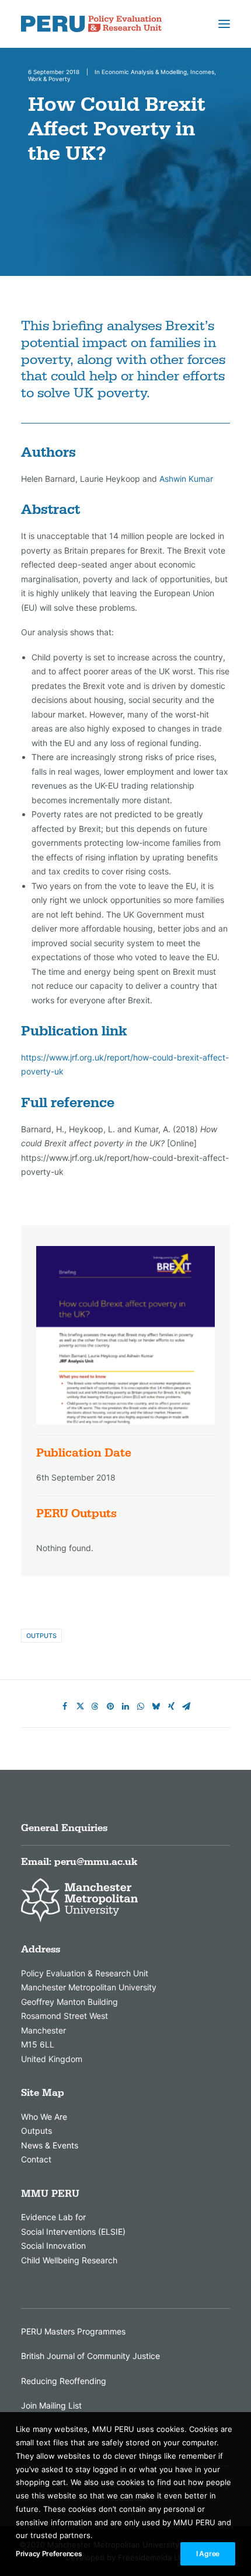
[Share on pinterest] (110, 1706)
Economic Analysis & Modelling (144, 72)
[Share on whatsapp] (141, 1706)
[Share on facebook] (65, 1706)
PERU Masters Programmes (73, 2331)
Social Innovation (53, 2246)
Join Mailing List (51, 2405)
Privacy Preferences (49, 2554)
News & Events (50, 2145)
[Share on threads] (95, 1706)
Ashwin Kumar (186, 479)
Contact (36, 2159)
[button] (224, 24)
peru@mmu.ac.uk (96, 1862)
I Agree (208, 2554)
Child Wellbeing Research (69, 2260)
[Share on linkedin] (125, 1706)
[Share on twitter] (80, 1706)
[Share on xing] (171, 1706)
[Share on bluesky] (156, 1706)
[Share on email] (186, 1706)
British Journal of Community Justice (90, 2356)
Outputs (41, 1636)
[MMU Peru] (91, 24)
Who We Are (44, 2117)
